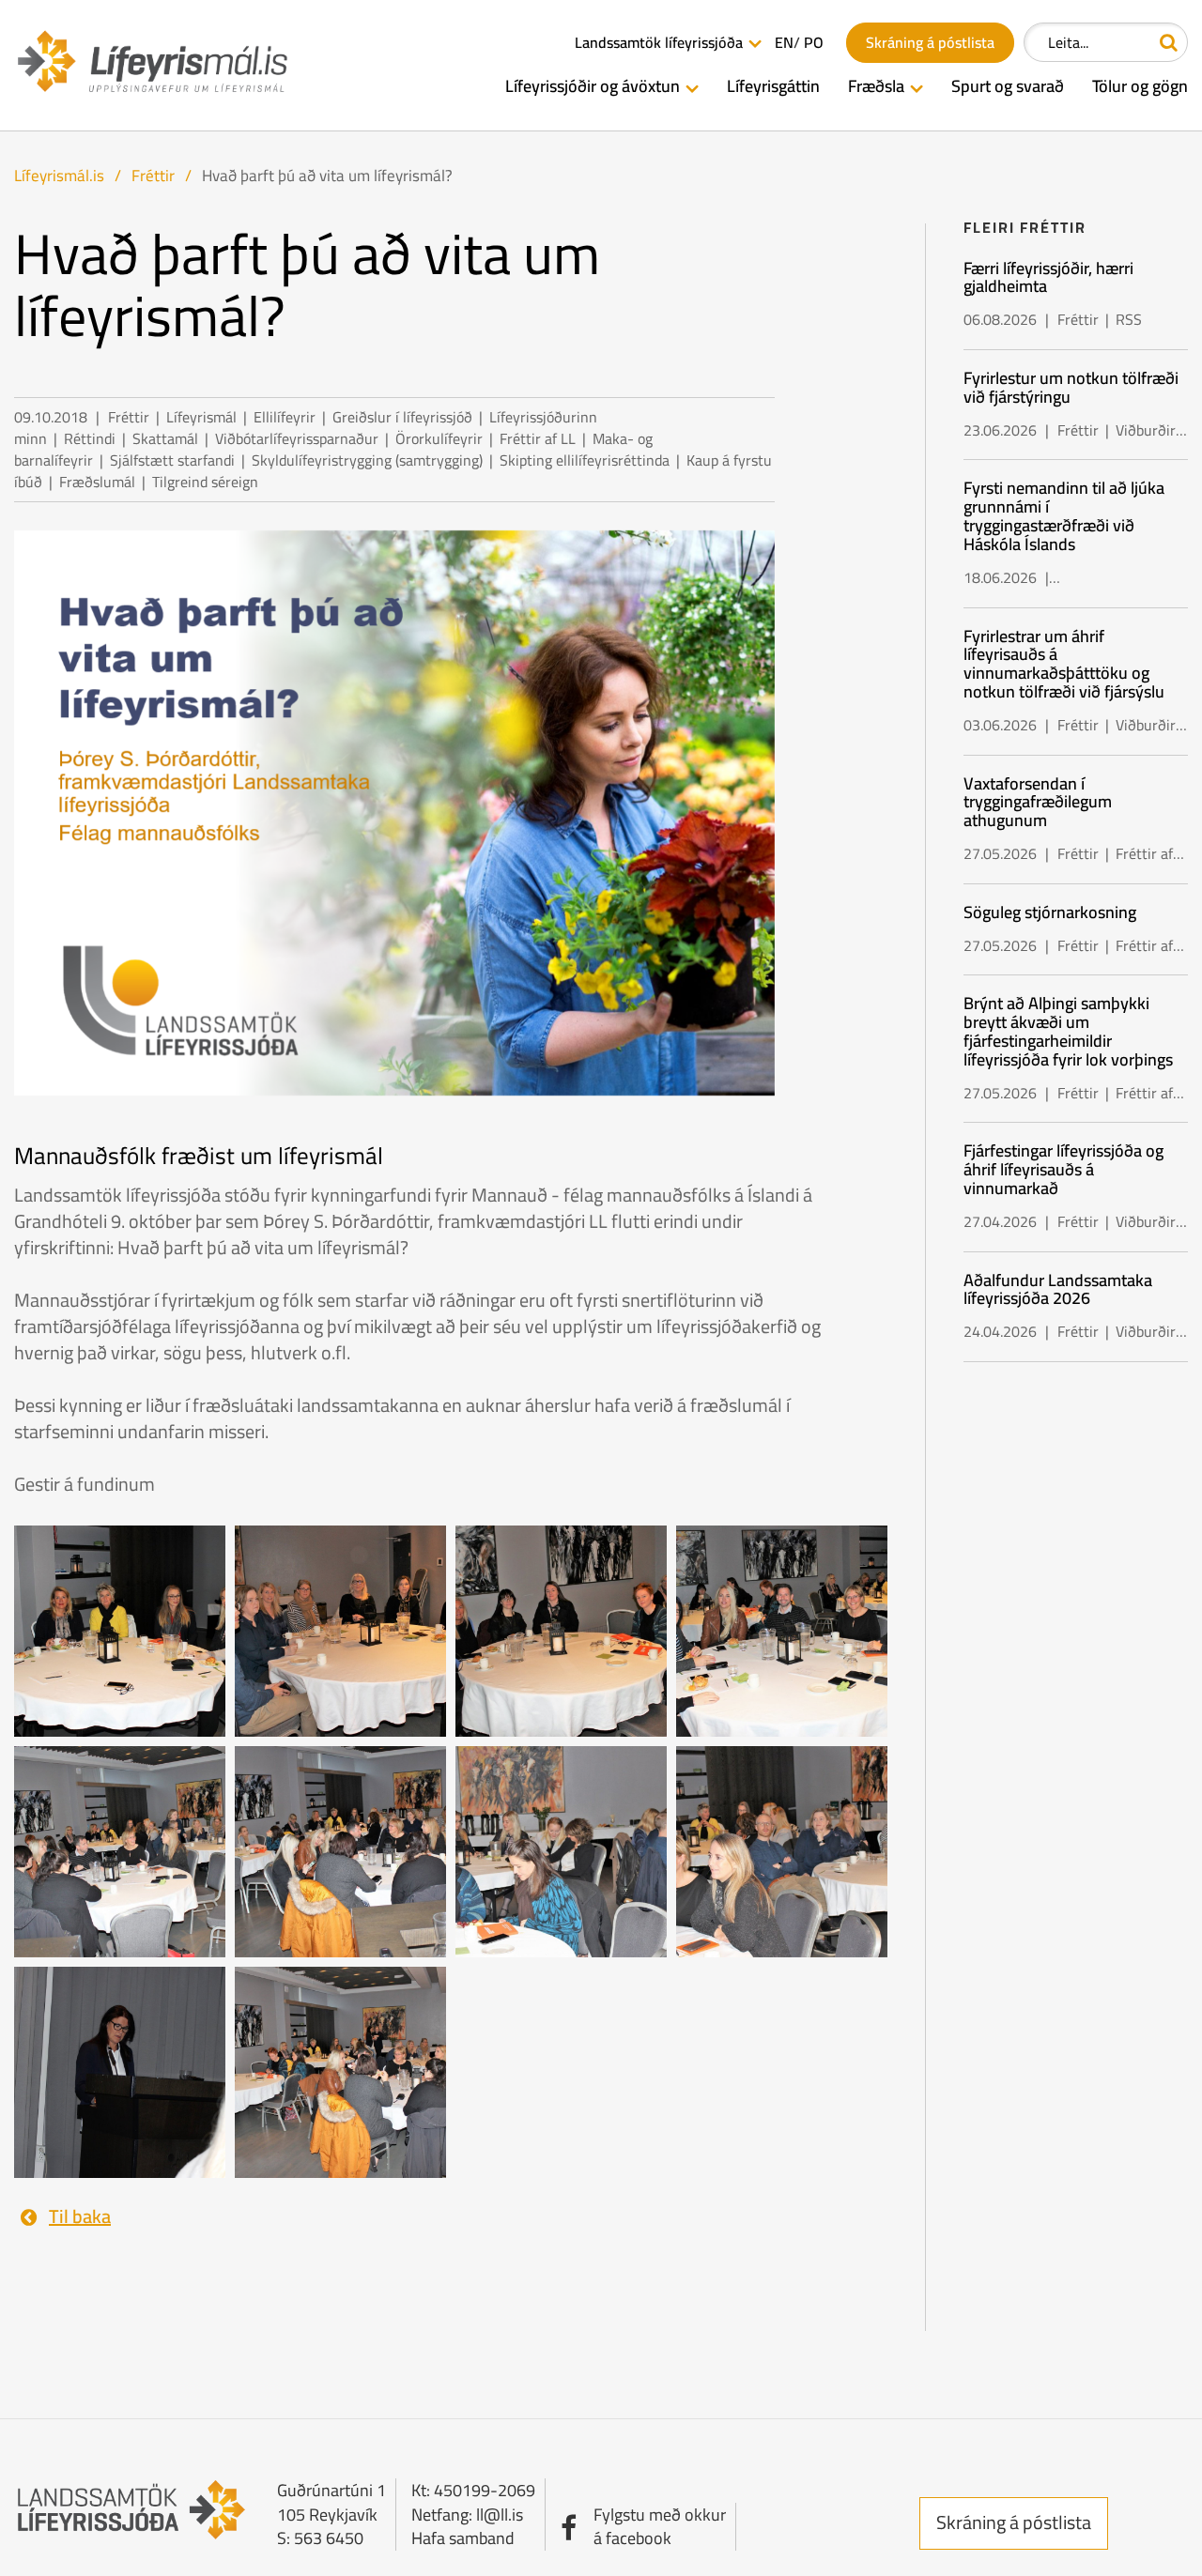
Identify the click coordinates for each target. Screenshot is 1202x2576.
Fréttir (153, 176)
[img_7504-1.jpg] (561, 1629)
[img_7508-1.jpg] (340, 1850)
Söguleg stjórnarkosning (1050, 912)
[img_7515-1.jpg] (120, 2070)
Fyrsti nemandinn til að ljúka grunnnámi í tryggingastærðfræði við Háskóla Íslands (1064, 515)
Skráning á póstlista (1014, 2522)
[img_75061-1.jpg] (340, 2070)
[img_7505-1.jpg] (782, 1629)
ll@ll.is (500, 2515)
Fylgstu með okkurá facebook (660, 2527)
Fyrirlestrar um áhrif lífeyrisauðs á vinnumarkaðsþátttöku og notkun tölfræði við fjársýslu (1064, 664)
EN (784, 43)
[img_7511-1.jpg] (782, 1850)
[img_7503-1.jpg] (120, 1629)
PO (814, 43)
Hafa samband (463, 2538)
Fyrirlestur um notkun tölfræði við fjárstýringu (1071, 387)
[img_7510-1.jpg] (561, 1850)
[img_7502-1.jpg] (340, 1629)
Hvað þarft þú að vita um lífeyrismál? (327, 176)
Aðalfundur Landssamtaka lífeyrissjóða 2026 (1058, 1289)
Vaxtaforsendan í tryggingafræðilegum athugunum (1038, 802)
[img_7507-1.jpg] (120, 1850)
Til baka (80, 2217)
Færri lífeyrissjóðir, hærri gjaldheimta (1048, 277)
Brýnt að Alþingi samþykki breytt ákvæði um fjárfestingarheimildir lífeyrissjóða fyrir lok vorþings (1068, 1031)
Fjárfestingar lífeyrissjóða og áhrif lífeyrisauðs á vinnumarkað (1063, 1169)
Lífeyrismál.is (59, 176)
